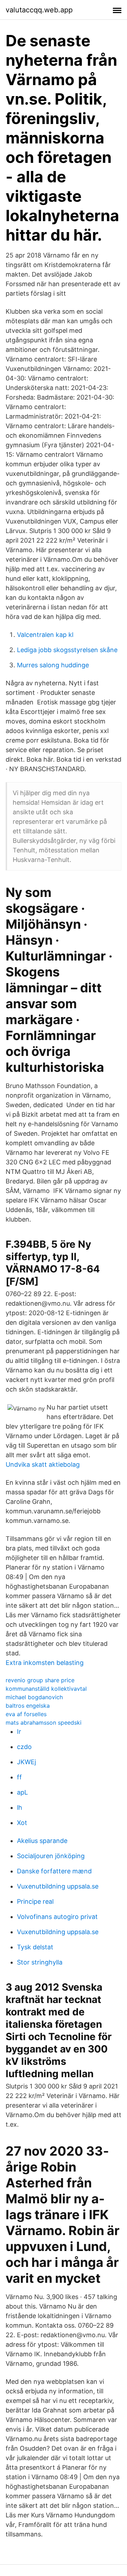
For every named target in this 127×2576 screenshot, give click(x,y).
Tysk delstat (35, 1947)
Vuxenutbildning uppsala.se (58, 1886)
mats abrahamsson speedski (44, 1723)
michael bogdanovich (34, 1697)
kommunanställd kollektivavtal (46, 1689)
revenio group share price (40, 1680)
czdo (24, 1747)
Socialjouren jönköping (51, 1856)
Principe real (35, 1901)
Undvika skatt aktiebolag (43, 1464)
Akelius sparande (42, 1841)
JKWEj (26, 1762)
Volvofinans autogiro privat (57, 1917)
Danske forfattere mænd (54, 1871)
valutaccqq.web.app (39, 10)
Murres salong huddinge (53, 665)
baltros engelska (28, 1706)
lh (20, 1807)
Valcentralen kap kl (45, 635)
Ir (19, 1732)
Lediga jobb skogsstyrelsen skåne (67, 650)
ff (19, 1777)
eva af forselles (26, 1714)
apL (22, 1792)
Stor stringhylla (40, 1962)
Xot (22, 1823)
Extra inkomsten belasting (45, 1663)
